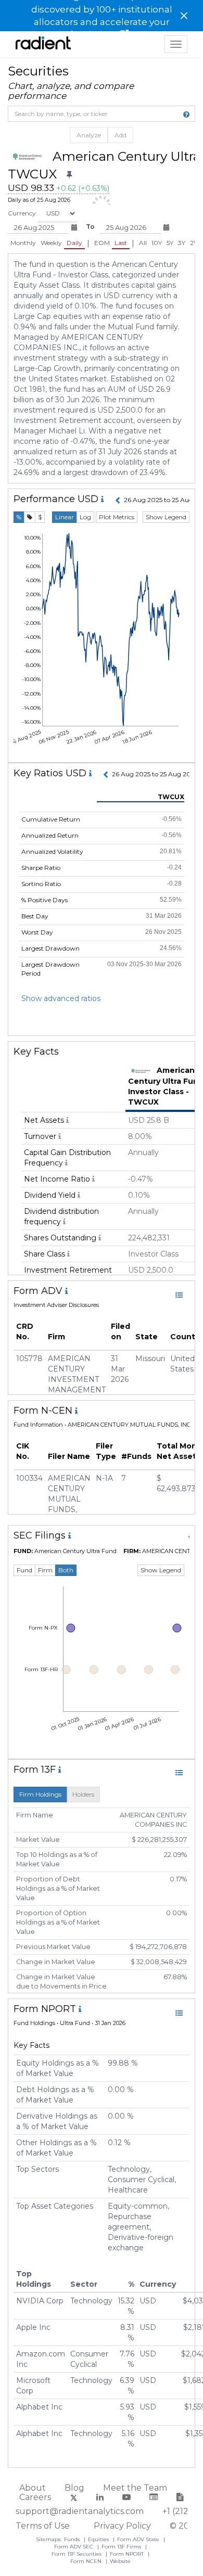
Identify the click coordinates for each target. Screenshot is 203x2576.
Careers (35, 2497)
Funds (73, 2539)
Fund (24, 1570)
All (143, 243)
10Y (157, 243)
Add (120, 135)
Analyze (89, 135)
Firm (45, 1570)
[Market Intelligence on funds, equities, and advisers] (43, 44)
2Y (194, 243)
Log (85, 517)
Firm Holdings (40, 1794)
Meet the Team (135, 2488)
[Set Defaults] (69, 175)
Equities (99, 2539)
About (33, 2488)
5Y (170, 243)
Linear (65, 517)
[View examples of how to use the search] (186, 114)
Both (66, 1570)
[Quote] (30, 517)
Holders (83, 1794)
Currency (22, 213)
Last (121, 243)
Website (120, 2561)
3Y (182, 243)
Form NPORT (128, 2554)
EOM (102, 243)
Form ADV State (139, 2539)
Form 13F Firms (122, 2547)
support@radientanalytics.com (80, 2511)
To (90, 227)
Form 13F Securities (77, 2554)
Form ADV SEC (74, 2547)
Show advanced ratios (61, 998)
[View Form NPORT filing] (179, 2013)
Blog (74, 2488)
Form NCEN (87, 2561)
